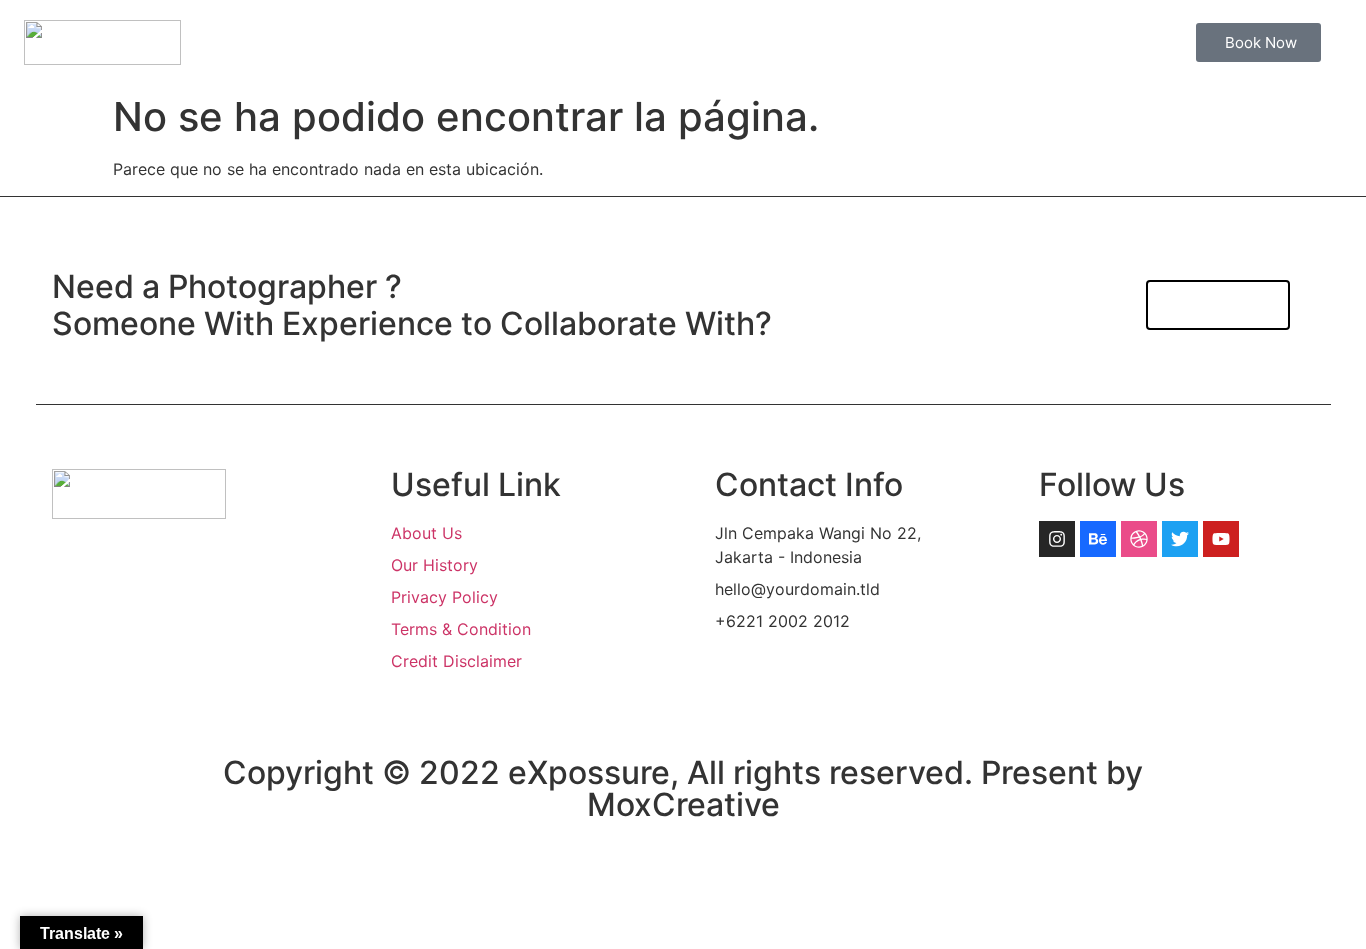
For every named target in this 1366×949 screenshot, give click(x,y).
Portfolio (885, 42)
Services (780, 42)
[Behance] (1098, 539)
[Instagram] (1057, 539)
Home (599, 42)
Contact (1073, 42)
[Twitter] (1180, 539)
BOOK (981, 42)
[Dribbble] (1139, 539)
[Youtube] (1221, 539)
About (685, 42)
